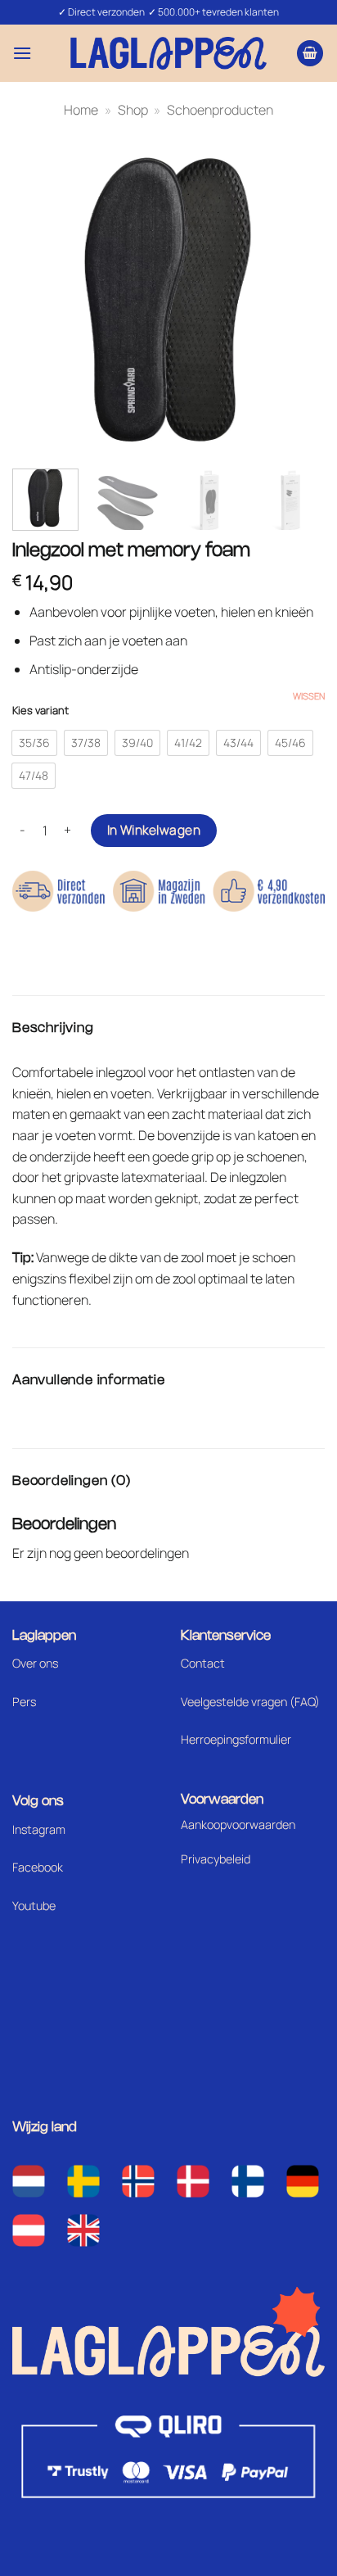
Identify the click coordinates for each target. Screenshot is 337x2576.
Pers (24, 1702)
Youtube (34, 1906)
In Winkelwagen (154, 830)
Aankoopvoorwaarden (238, 1824)
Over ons (35, 1663)
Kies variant (40, 711)
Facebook (38, 1867)
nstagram (40, 1829)
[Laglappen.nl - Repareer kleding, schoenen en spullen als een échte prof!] (168, 53)
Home (81, 110)
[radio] (34, 743)
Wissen (309, 696)
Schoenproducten (220, 110)
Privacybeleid (216, 1859)
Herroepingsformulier (236, 1739)
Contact (203, 1663)
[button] (22, 53)
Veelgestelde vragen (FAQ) (250, 1702)
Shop (133, 110)
